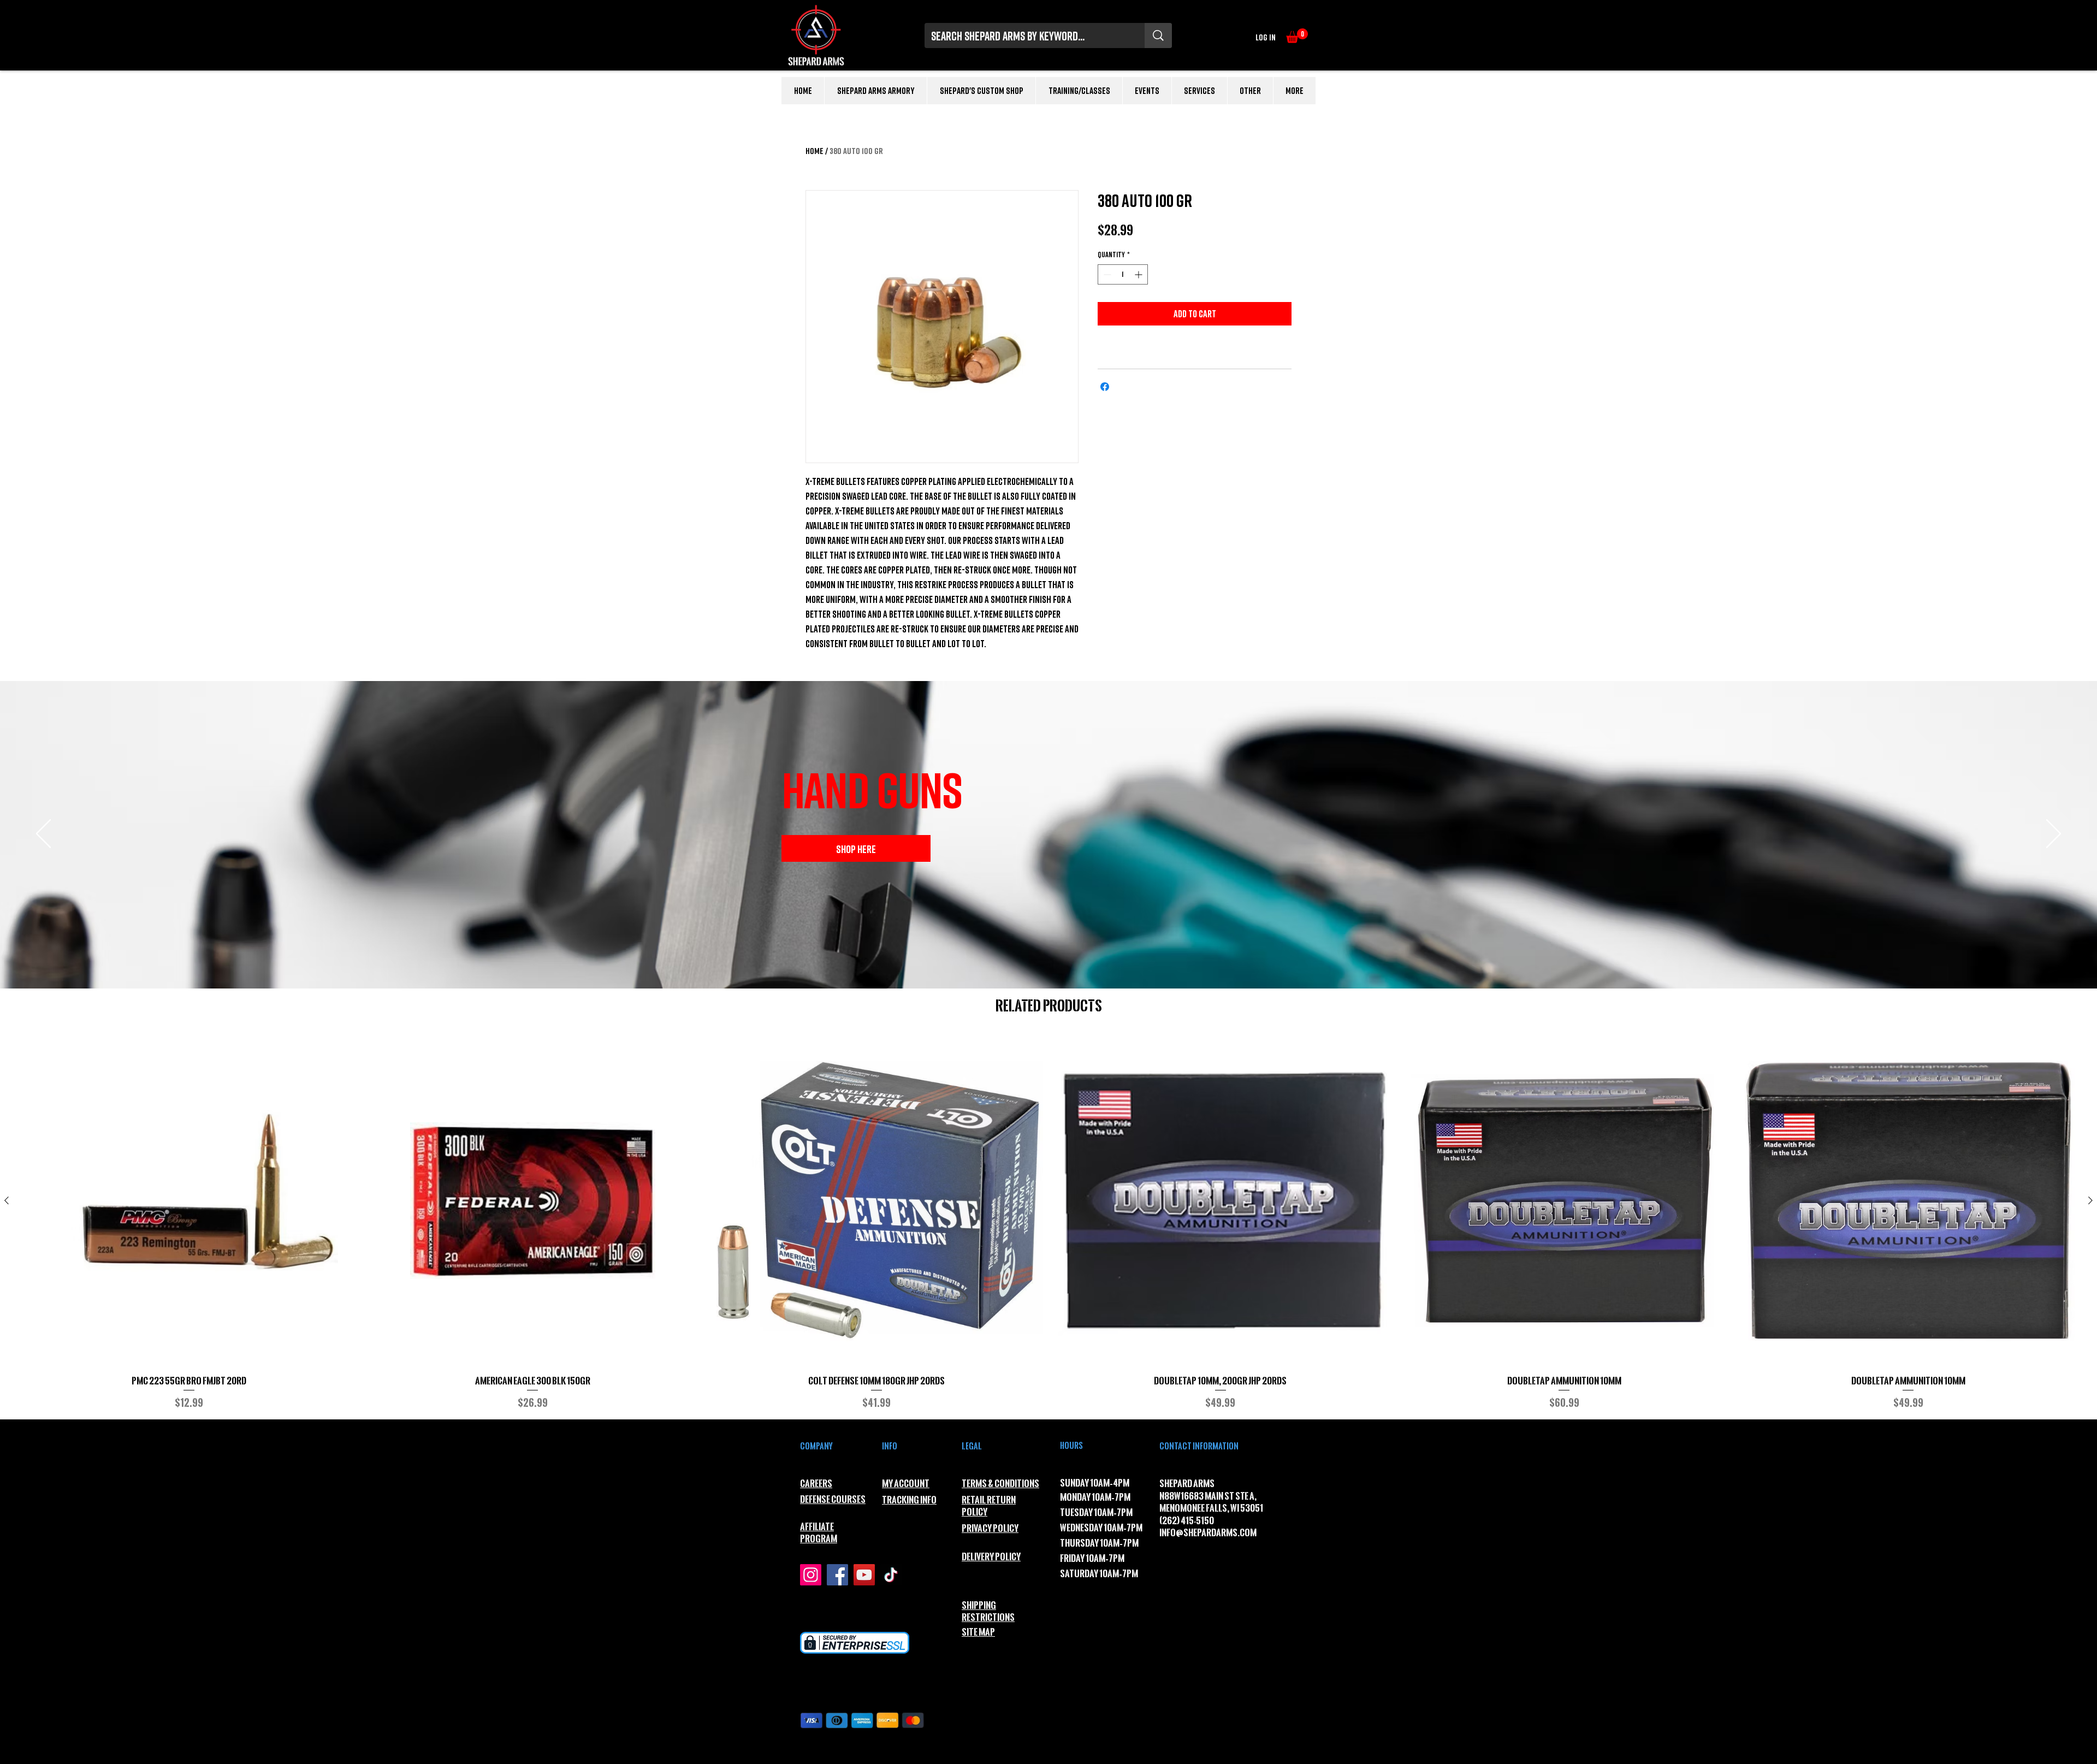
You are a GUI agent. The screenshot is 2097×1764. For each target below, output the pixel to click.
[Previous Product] (7, 1200)
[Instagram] (811, 1575)
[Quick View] (189, 1201)
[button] (1297, 36)
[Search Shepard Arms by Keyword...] (1158, 35)
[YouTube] (864, 1575)
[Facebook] (837, 1575)
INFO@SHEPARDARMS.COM (1208, 1533)
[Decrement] (1106, 274)
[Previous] (43, 834)
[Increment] (1139, 274)
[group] (1048, 1223)
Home (814, 151)
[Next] (2054, 834)
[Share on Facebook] (1105, 387)
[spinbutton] (1123, 274)
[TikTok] (891, 1575)
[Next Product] (2090, 1200)
